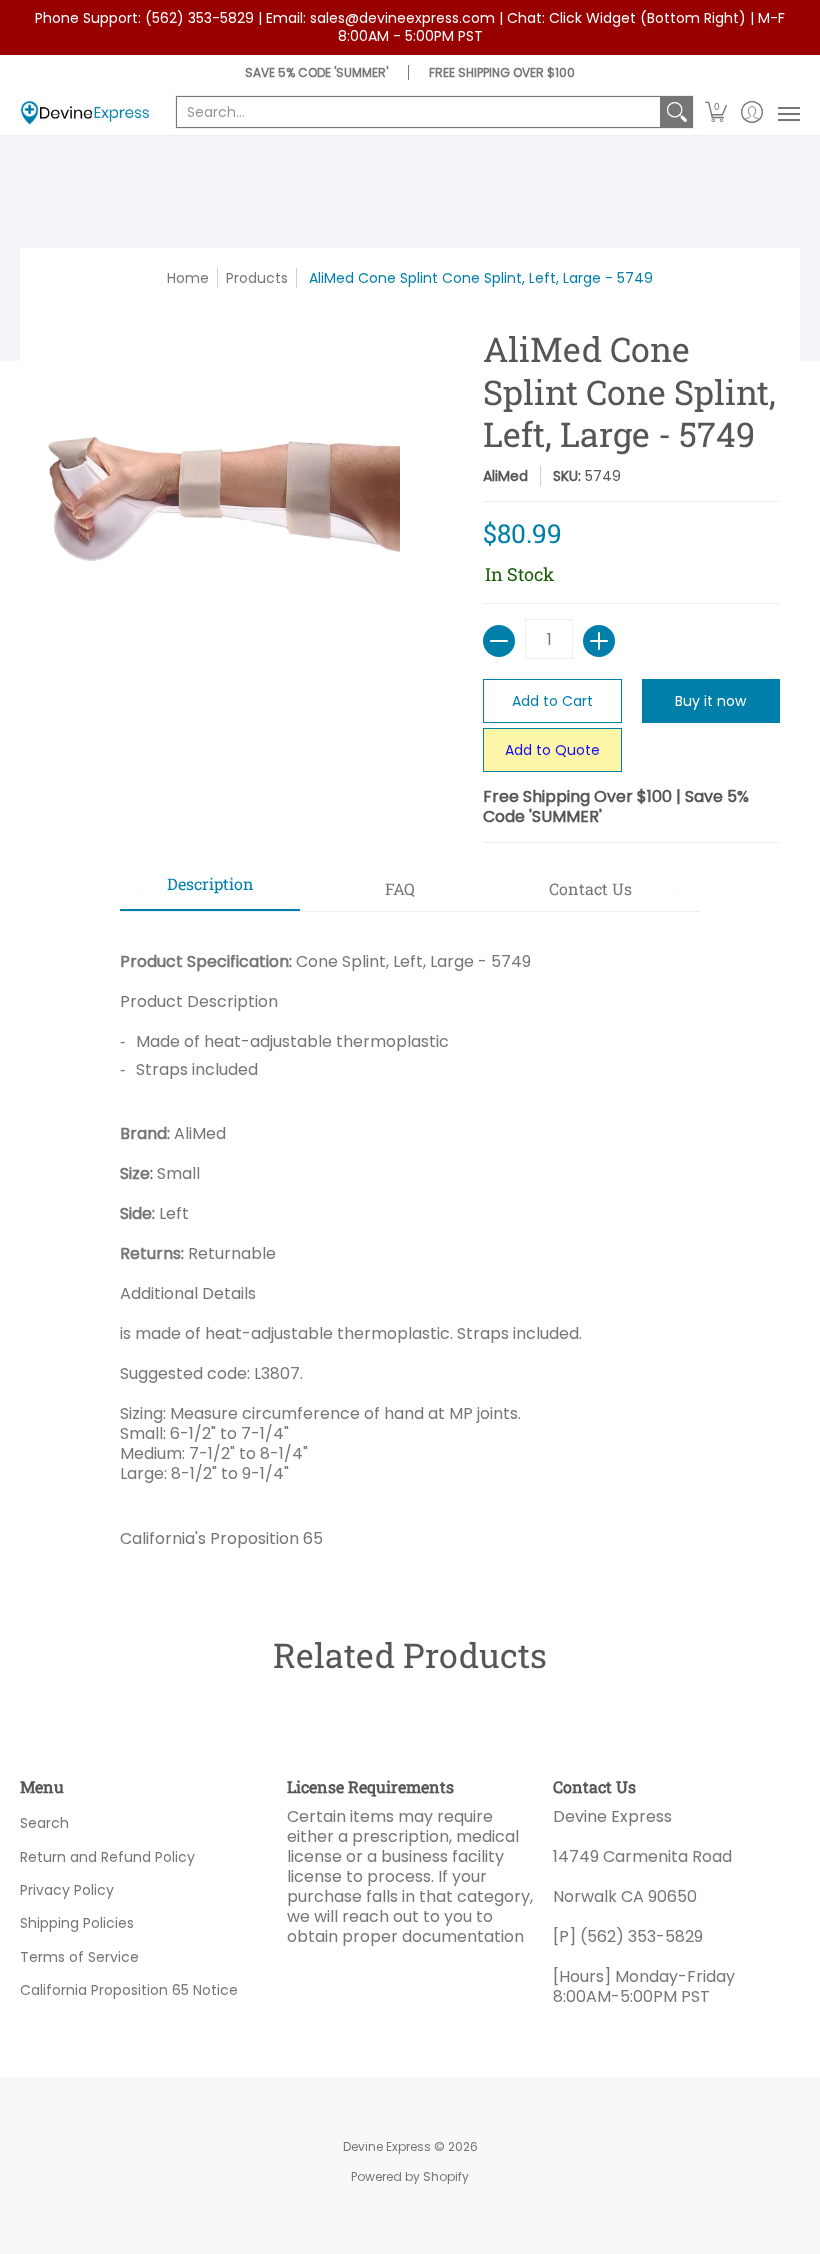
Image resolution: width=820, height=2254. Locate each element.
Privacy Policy (67, 1890)
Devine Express (387, 2146)
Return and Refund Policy (107, 1857)
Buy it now (710, 701)
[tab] (210, 890)
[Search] (677, 112)
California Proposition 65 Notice (129, 1990)
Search (44, 1823)
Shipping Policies (77, 1923)
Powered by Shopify (410, 2176)
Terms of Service (79, 1957)
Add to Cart (552, 701)
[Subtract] (499, 641)
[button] (716, 112)
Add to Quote (552, 750)
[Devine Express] (85, 112)
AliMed (505, 476)
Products (257, 278)
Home (188, 278)
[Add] (599, 641)
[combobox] (418, 112)
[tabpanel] (410, 1242)
